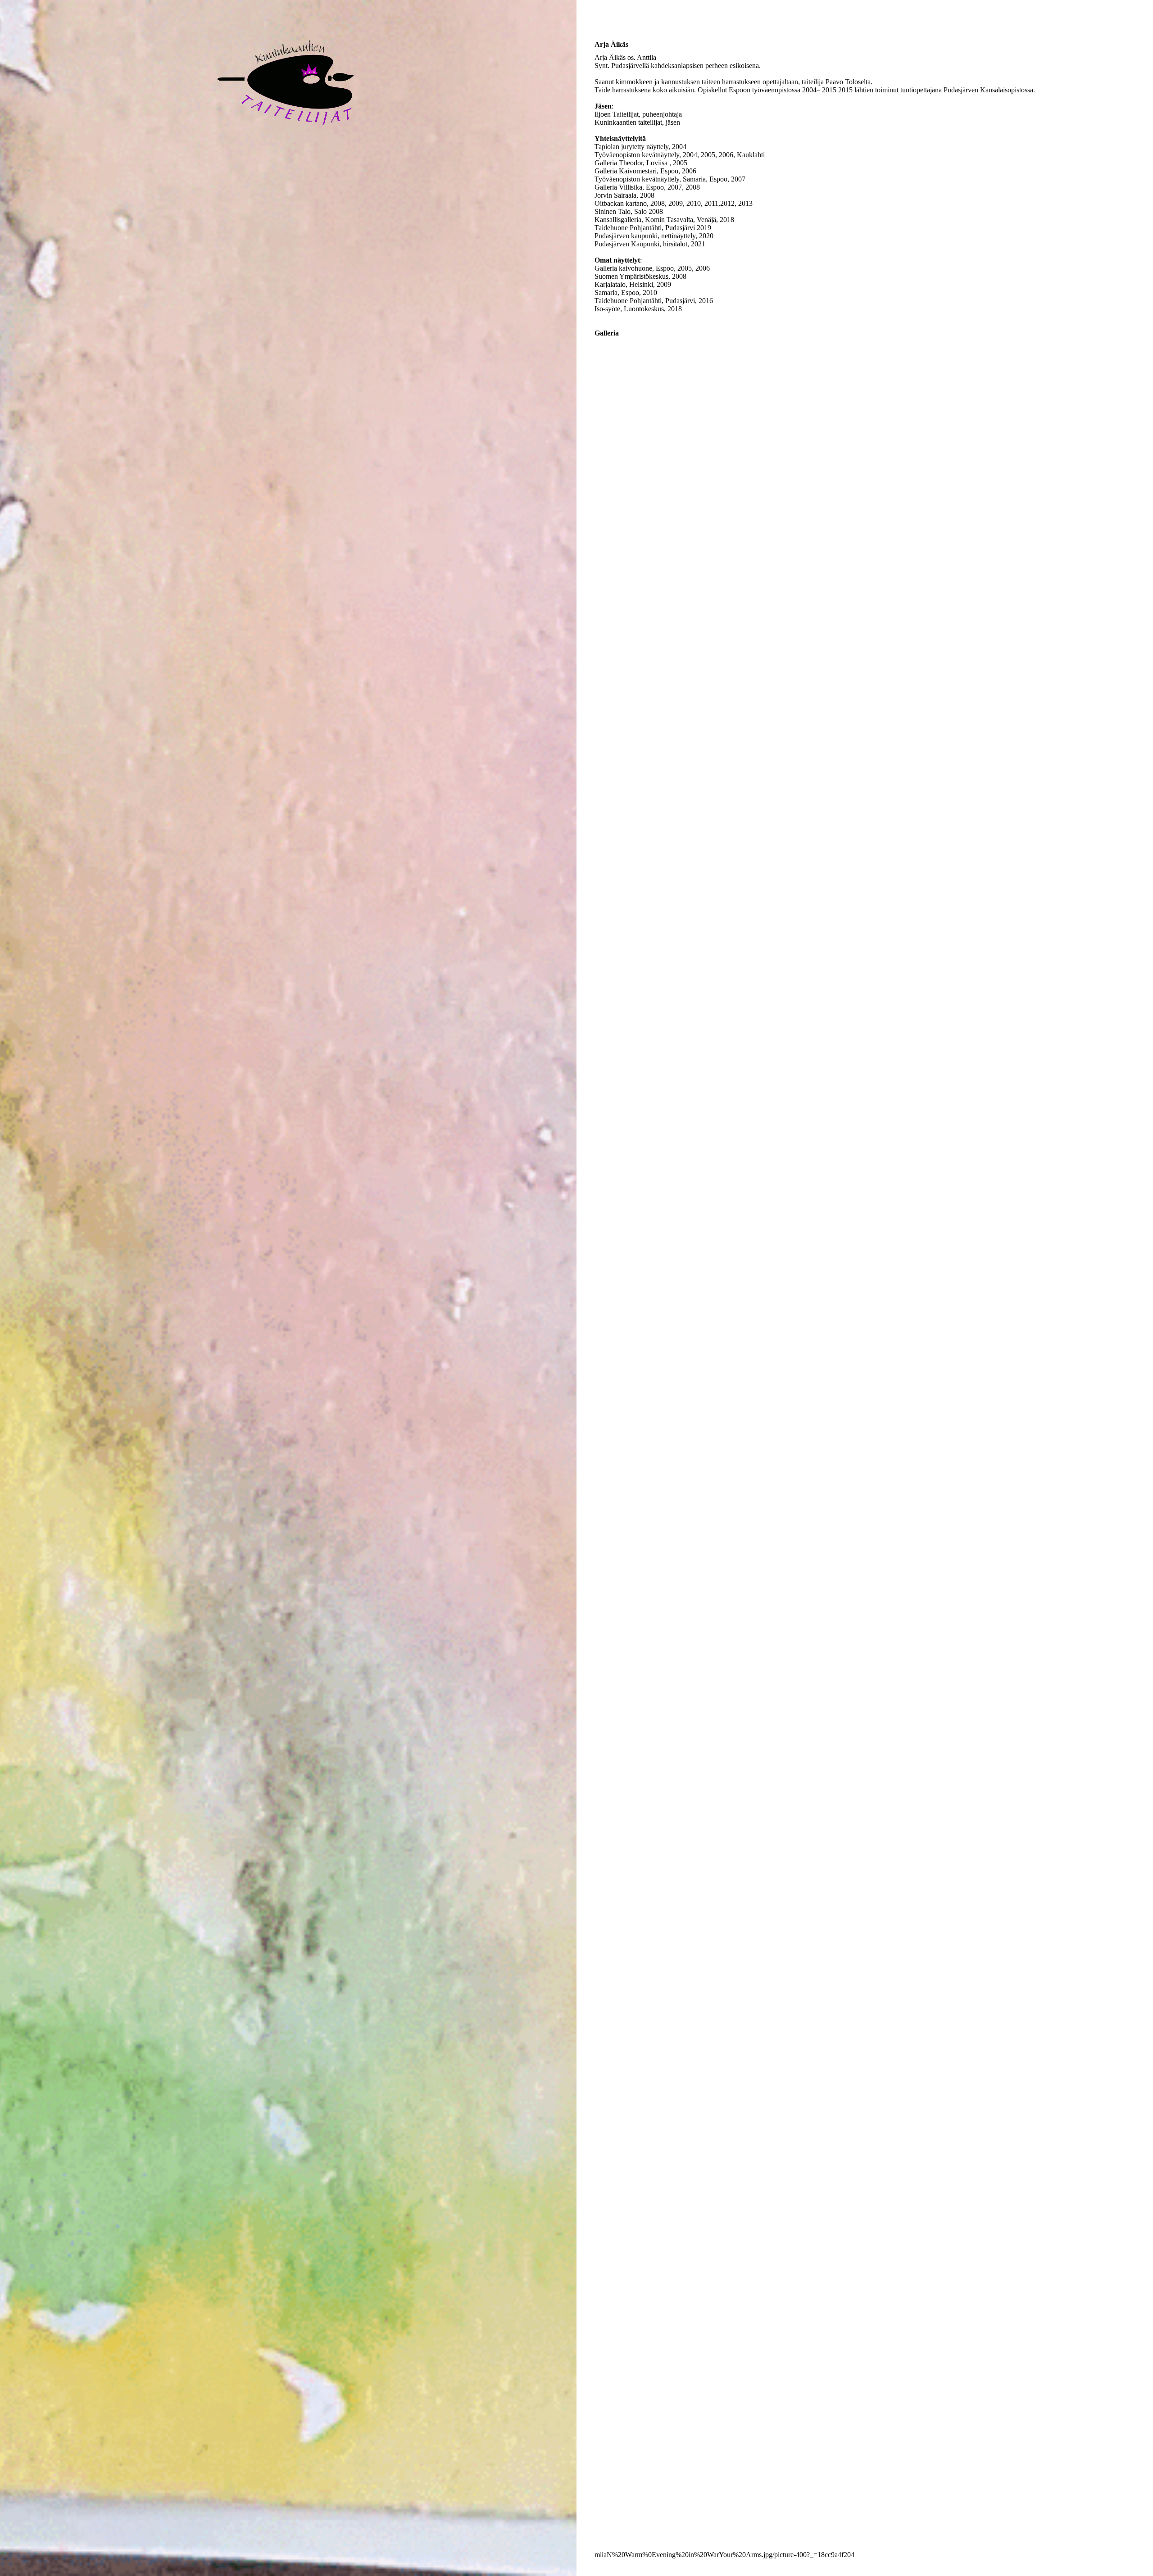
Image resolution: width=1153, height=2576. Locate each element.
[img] (288, 137)
